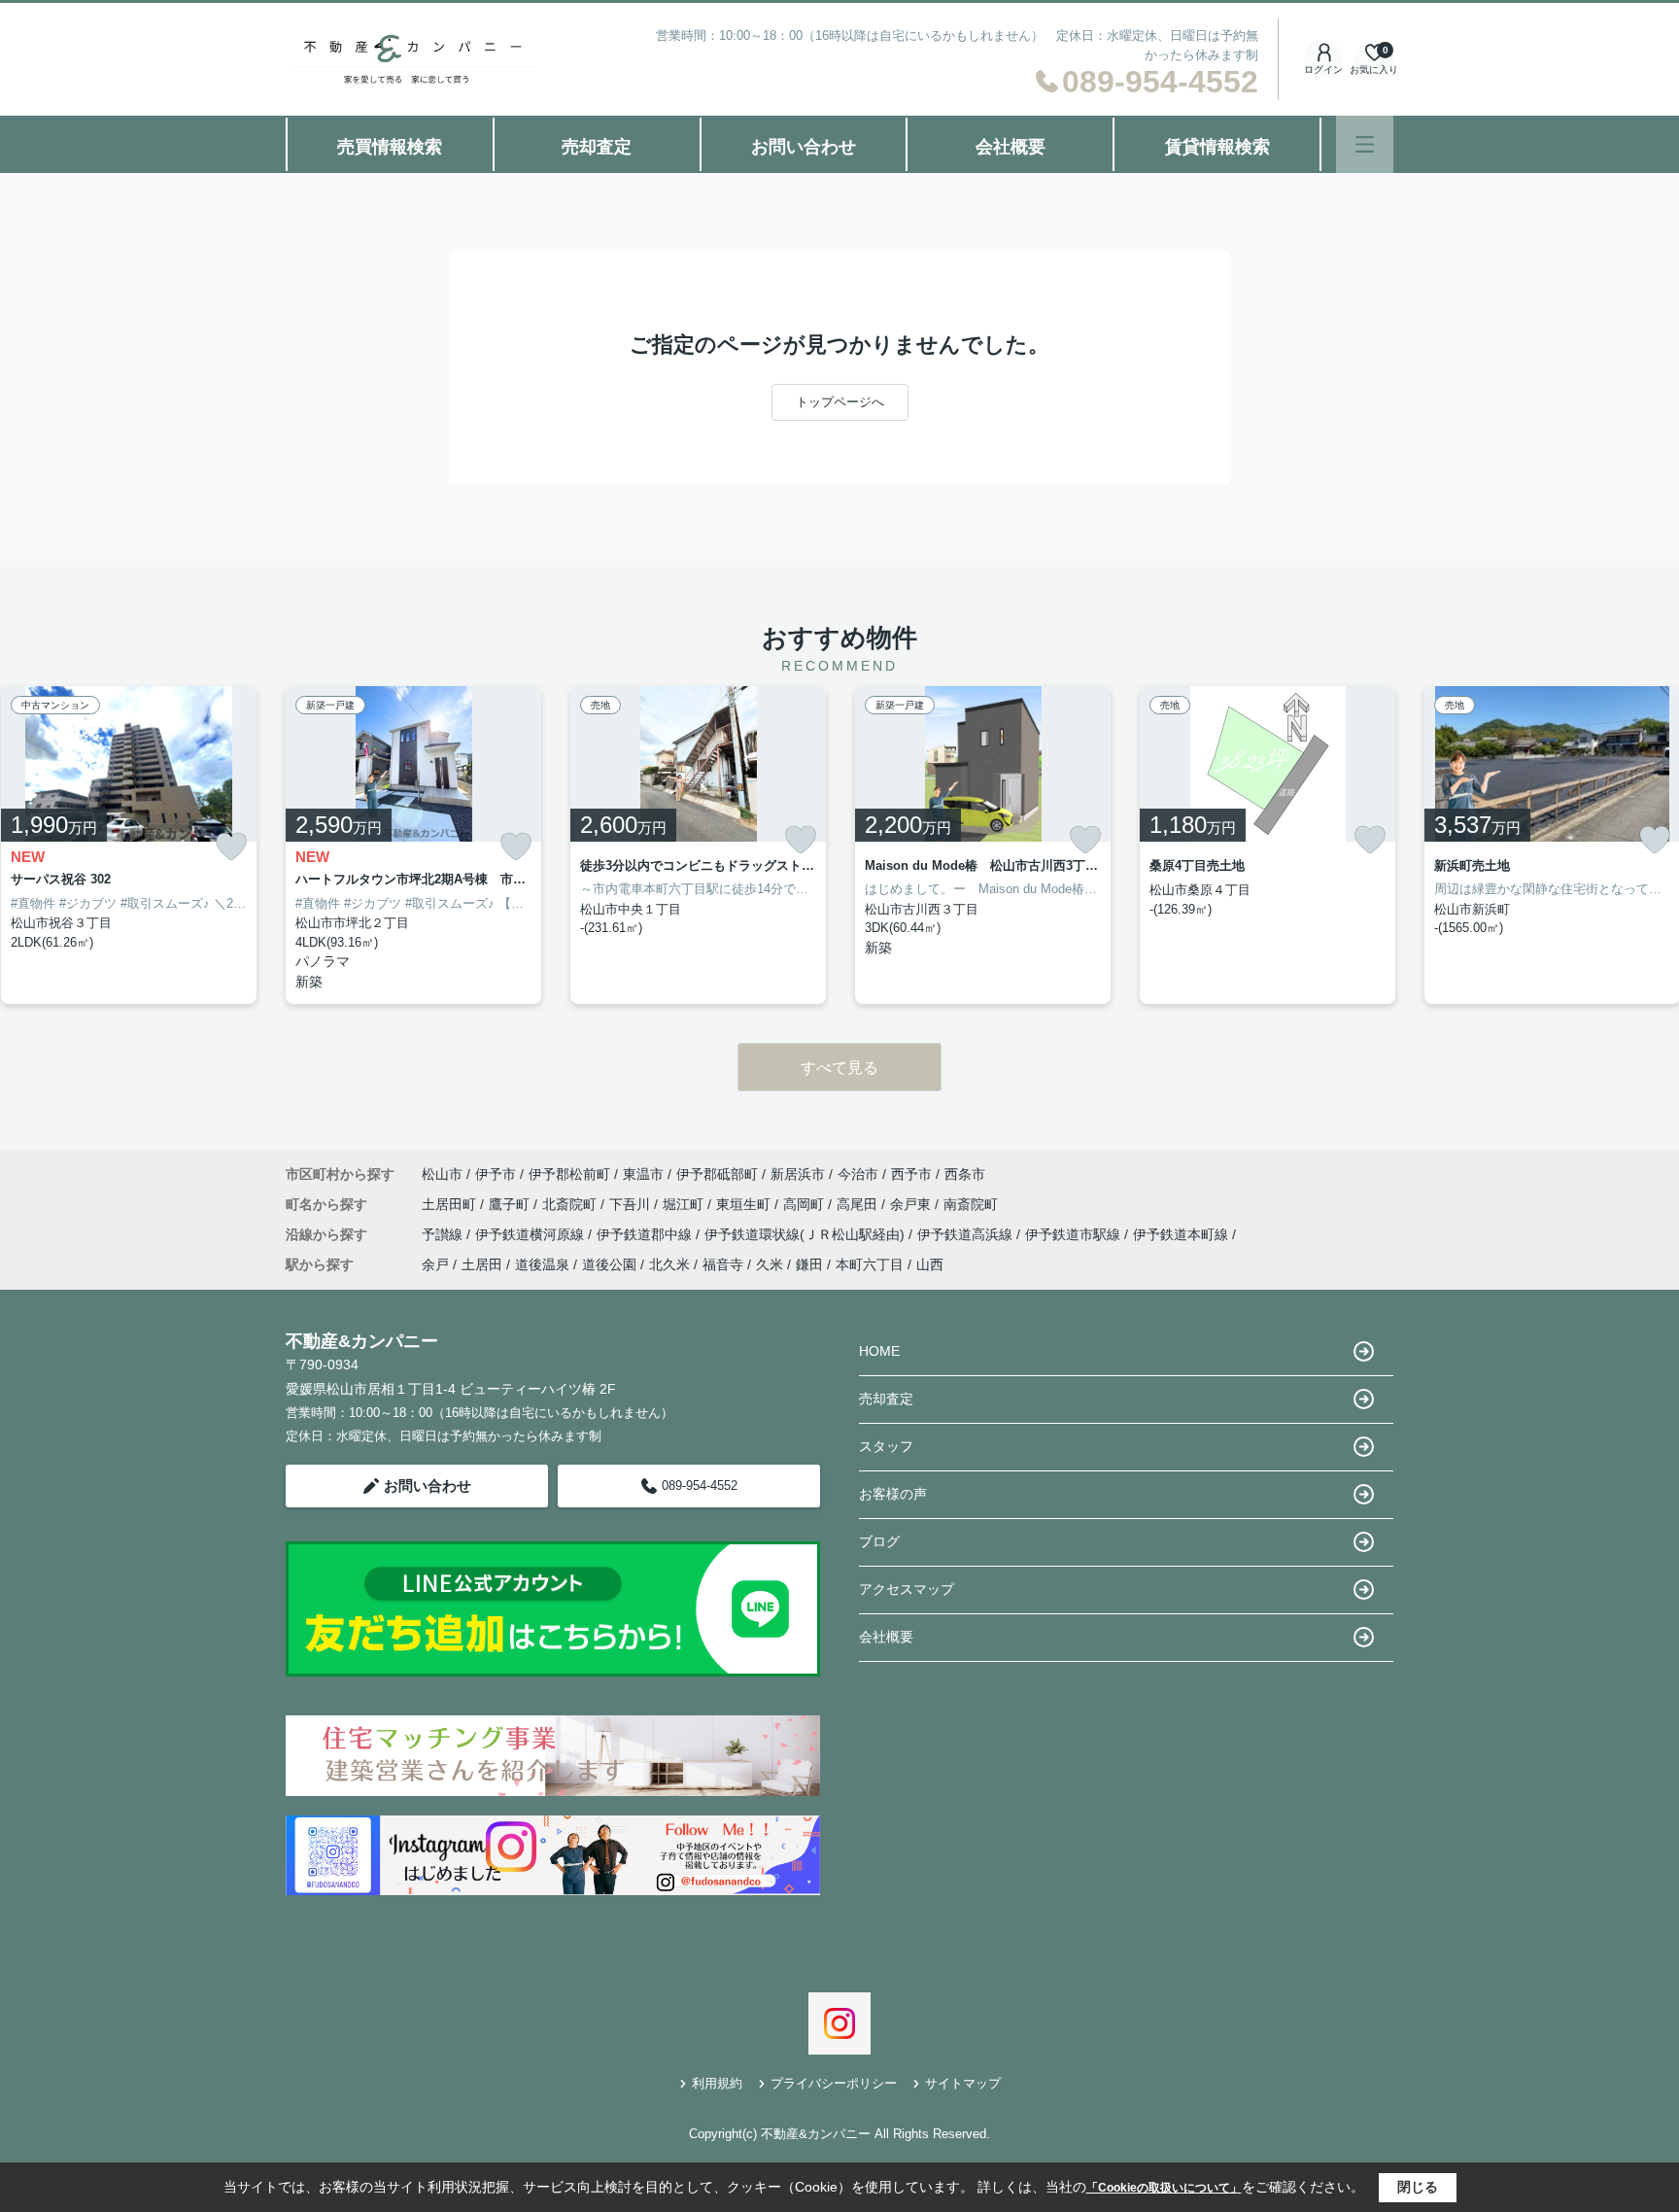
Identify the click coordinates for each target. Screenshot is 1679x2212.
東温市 (643, 1174)
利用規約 (717, 2083)
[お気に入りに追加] (231, 847)
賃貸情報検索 (1217, 147)
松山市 (442, 1174)
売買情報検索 (390, 147)
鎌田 (809, 1264)
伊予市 (496, 1174)
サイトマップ (963, 2083)
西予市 (911, 1174)
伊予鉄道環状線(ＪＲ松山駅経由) (806, 1234)
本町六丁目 (870, 1264)
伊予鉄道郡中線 (646, 1234)
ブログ (879, 1541)
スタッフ (886, 1446)
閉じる (1418, 2187)
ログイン (1323, 69)
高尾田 (859, 1204)
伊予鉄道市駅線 (1075, 1234)
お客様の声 (893, 1494)
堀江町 (685, 1204)
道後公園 (609, 1264)
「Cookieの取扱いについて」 (1164, 2188)
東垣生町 (745, 1204)
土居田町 (451, 1204)
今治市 (858, 1174)
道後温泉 (542, 1264)
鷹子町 (511, 1204)
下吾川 (632, 1204)
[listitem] (413, 846)
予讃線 (444, 1234)
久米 (770, 1264)
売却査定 (597, 147)
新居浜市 (798, 1174)
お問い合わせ (804, 147)
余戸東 (912, 1204)
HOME (879, 1351)
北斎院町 (571, 1204)
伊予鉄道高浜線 (967, 1234)
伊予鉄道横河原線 (531, 1234)
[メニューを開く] (1365, 144)
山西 (930, 1264)
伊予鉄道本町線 (1182, 1234)
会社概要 (1011, 147)
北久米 (669, 1264)
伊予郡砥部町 (717, 1174)
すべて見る (839, 1068)
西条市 (965, 1174)
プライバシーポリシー (834, 2083)
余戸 (435, 1264)
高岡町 (805, 1204)
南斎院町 (971, 1204)
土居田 (482, 1264)
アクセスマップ (907, 1589)
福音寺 (723, 1264)
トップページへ (840, 402)
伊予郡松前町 (569, 1174)
